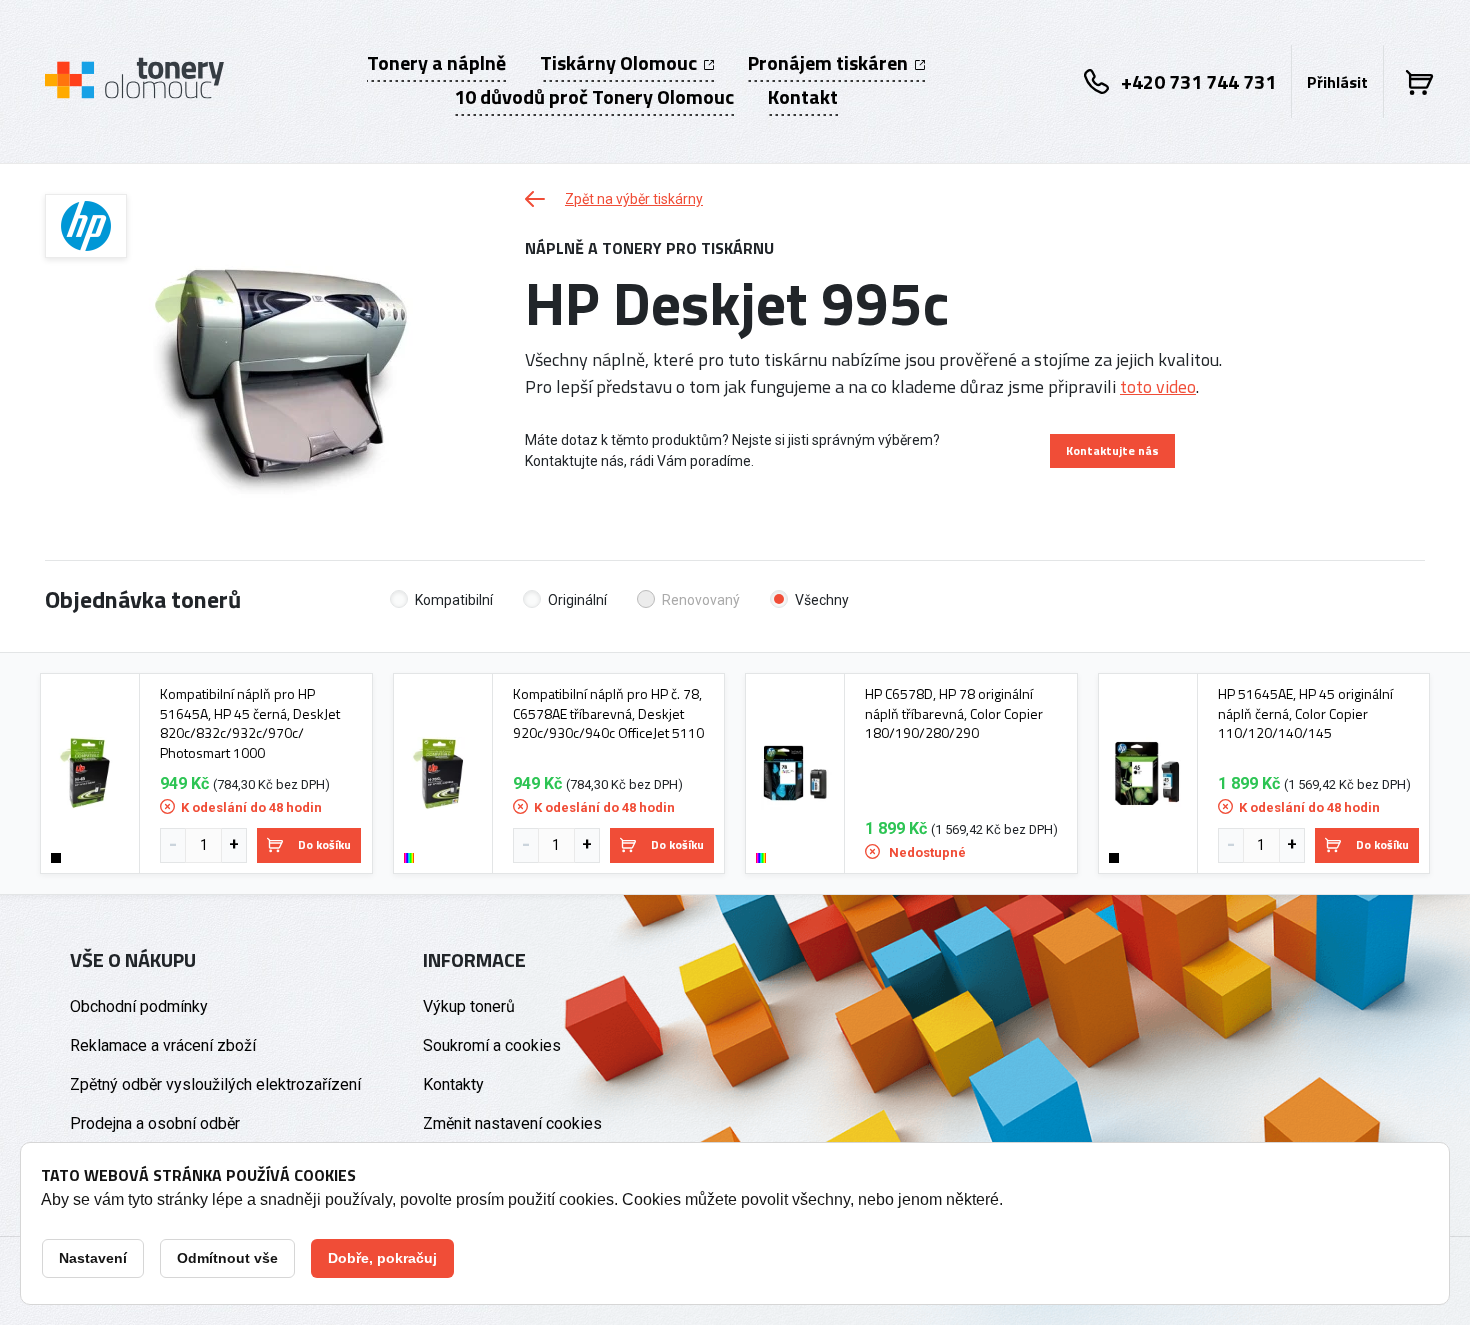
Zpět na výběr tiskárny (634, 199)
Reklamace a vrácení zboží (163, 1045)
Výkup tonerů (469, 1006)
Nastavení (93, 1258)
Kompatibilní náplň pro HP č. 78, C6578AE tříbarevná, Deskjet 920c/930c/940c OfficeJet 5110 (608, 713)
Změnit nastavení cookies (512, 1123)
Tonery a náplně (436, 63)
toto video (1158, 386)
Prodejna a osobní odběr (155, 1123)
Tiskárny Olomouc (620, 63)
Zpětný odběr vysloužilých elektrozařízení (215, 1084)
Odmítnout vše (227, 1258)
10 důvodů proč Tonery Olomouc (594, 97)
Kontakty (453, 1084)
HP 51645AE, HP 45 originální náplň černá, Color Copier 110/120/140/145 (1305, 713)
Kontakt (803, 97)
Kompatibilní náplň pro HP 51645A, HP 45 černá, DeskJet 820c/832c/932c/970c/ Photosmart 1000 (250, 723)
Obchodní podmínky (139, 1006)
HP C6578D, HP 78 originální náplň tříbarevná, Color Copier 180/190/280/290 (954, 713)
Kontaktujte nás (1112, 450)
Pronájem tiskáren (830, 63)
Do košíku (324, 844)
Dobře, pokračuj (382, 1258)
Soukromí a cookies (492, 1045)
